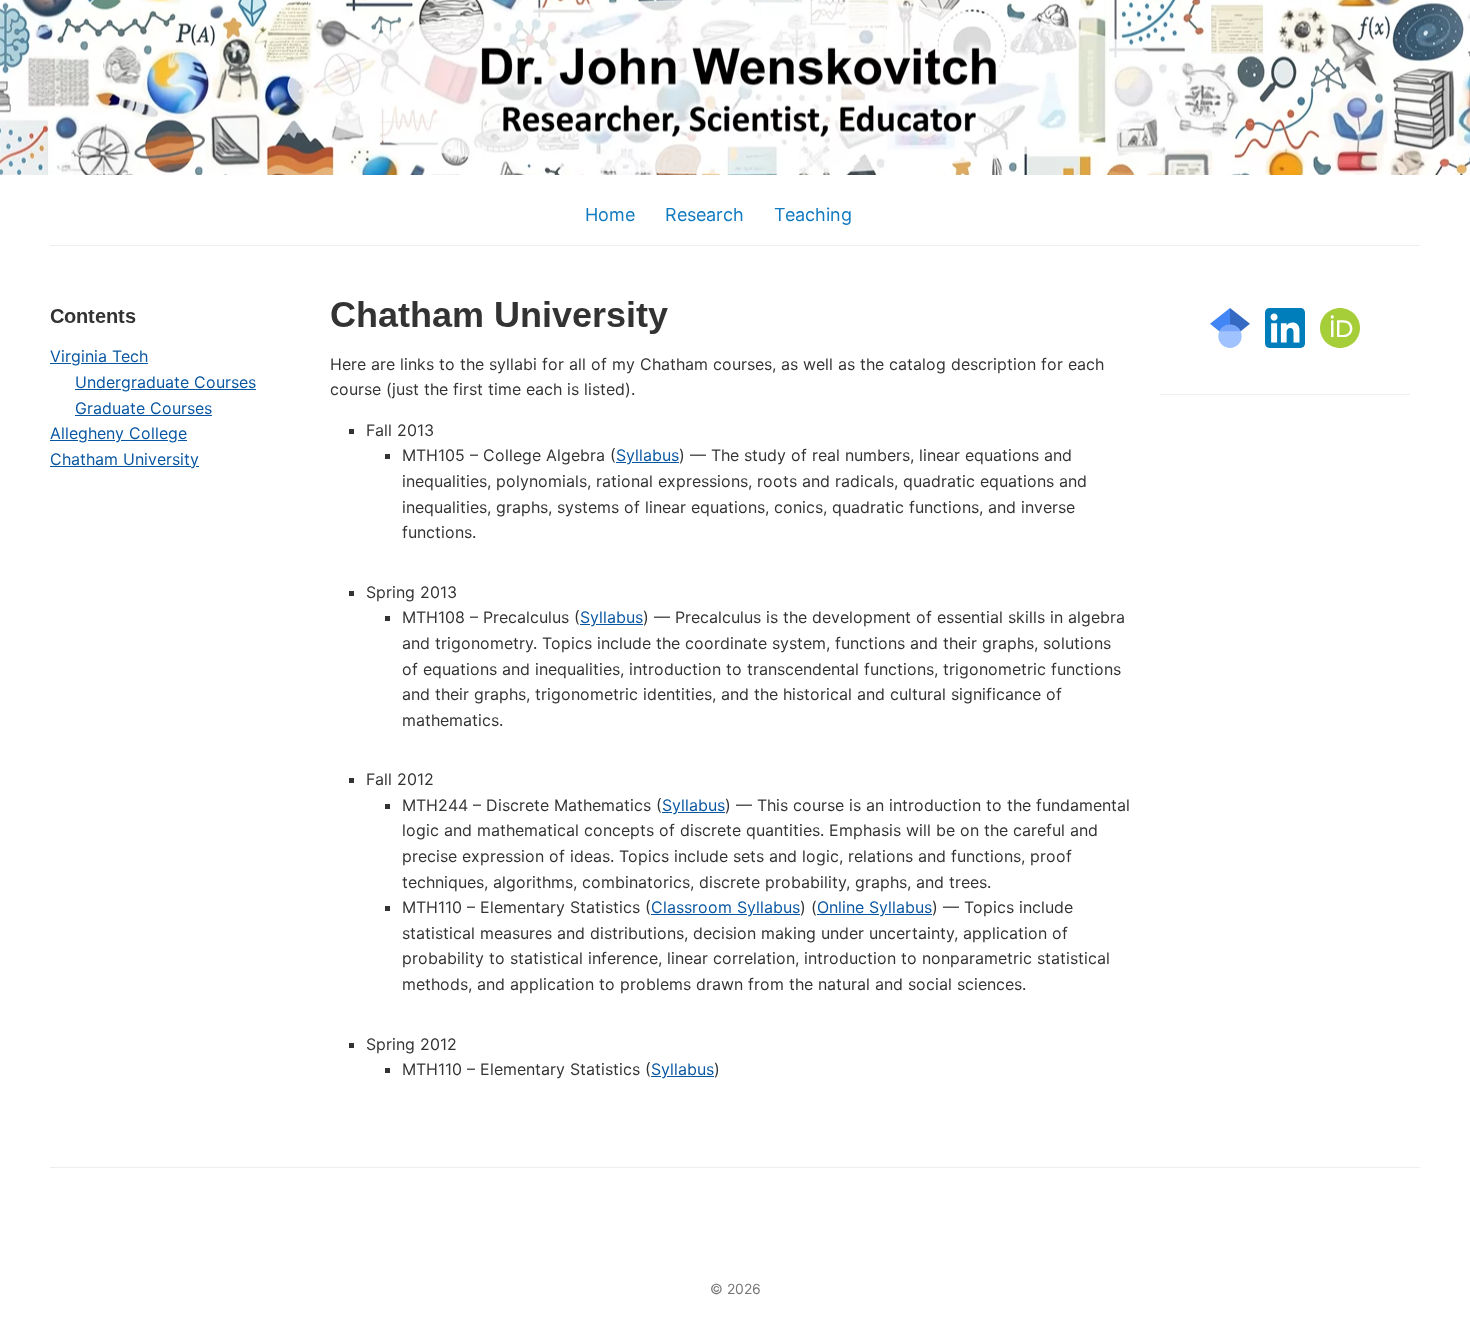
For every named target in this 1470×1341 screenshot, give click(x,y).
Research (704, 214)
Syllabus (647, 455)
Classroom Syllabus (725, 907)
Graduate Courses (143, 408)
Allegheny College (118, 433)
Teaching (813, 214)
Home (610, 214)
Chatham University (124, 459)
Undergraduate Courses (165, 382)
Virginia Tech (99, 356)
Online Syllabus (874, 907)
